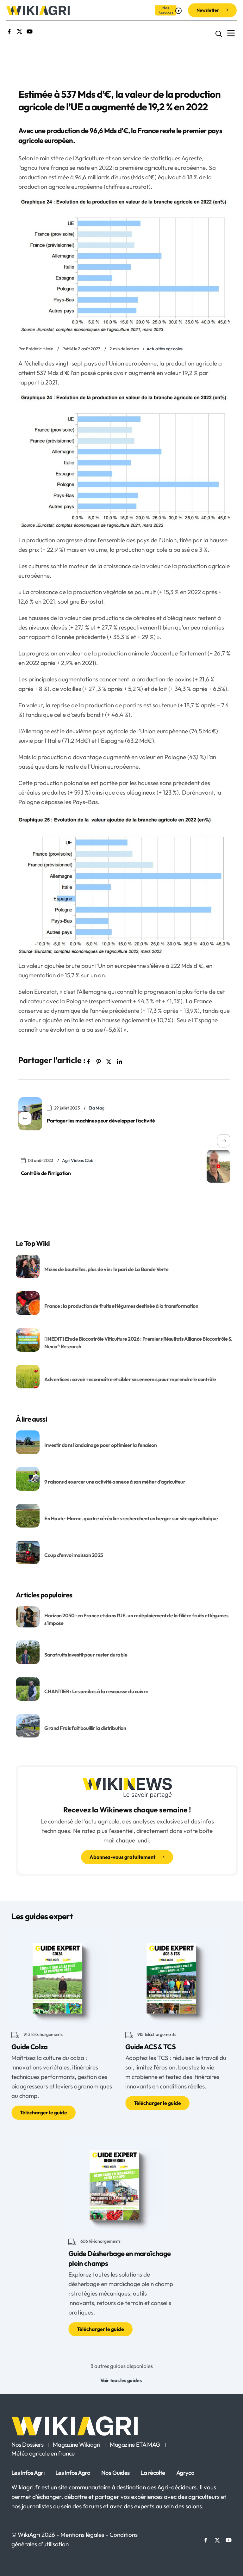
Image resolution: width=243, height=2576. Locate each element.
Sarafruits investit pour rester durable (86, 1655)
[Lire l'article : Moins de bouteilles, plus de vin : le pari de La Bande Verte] (28, 1266)
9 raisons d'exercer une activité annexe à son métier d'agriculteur (115, 1481)
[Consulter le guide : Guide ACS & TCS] (173, 1977)
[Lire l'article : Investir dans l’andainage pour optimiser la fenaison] (28, 1442)
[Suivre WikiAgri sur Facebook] (9, 31)
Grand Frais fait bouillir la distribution (85, 1728)
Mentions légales (83, 2535)
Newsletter (208, 10)
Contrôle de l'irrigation (46, 1173)
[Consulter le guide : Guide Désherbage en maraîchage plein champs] (116, 2184)
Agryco (185, 2473)
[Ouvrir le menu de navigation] (231, 33)
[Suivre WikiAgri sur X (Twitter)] (19, 31)
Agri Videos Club (78, 1160)
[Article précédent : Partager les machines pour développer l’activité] (30, 1114)
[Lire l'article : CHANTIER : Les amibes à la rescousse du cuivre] (28, 1688)
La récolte (153, 2473)
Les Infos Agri (28, 2473)
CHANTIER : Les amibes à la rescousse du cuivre (96, 1691)
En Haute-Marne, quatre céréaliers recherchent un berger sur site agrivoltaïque (131, 1518)
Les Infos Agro (73, 2473)
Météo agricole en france (43, 2454)
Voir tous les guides (121, 2380)
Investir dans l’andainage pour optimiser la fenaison (100, 1445)
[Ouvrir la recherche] (219, 33)
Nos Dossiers (27, 2445)
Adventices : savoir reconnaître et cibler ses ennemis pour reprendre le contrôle (130, 1379)
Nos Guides (115, 2473)
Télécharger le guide (44, 2112)
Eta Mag (97, 1108)
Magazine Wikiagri (77, 2445)
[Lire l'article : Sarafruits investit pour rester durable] (28, 1651)
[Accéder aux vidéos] (179, 10)
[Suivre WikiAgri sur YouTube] (30, 31)
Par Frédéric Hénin (36, 349)
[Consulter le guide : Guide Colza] (59, 1977)
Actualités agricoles (165, 349)
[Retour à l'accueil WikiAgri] (121, 2426)
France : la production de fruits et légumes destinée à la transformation (122, 1306)
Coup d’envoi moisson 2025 (74, 1555)
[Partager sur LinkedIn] (119, 1061)
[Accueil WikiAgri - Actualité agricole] (38, 10)
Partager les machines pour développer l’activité (101, 1121)
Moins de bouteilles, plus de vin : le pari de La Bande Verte (106, 1269)
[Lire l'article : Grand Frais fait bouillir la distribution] (28, 1725)
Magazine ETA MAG (135, 2445)
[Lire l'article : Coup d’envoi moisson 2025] (28, 1552)
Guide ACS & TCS (150, 2047)
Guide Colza (30, 2047)
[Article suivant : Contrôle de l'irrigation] (218, 1166)
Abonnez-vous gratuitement (123, 1857)
